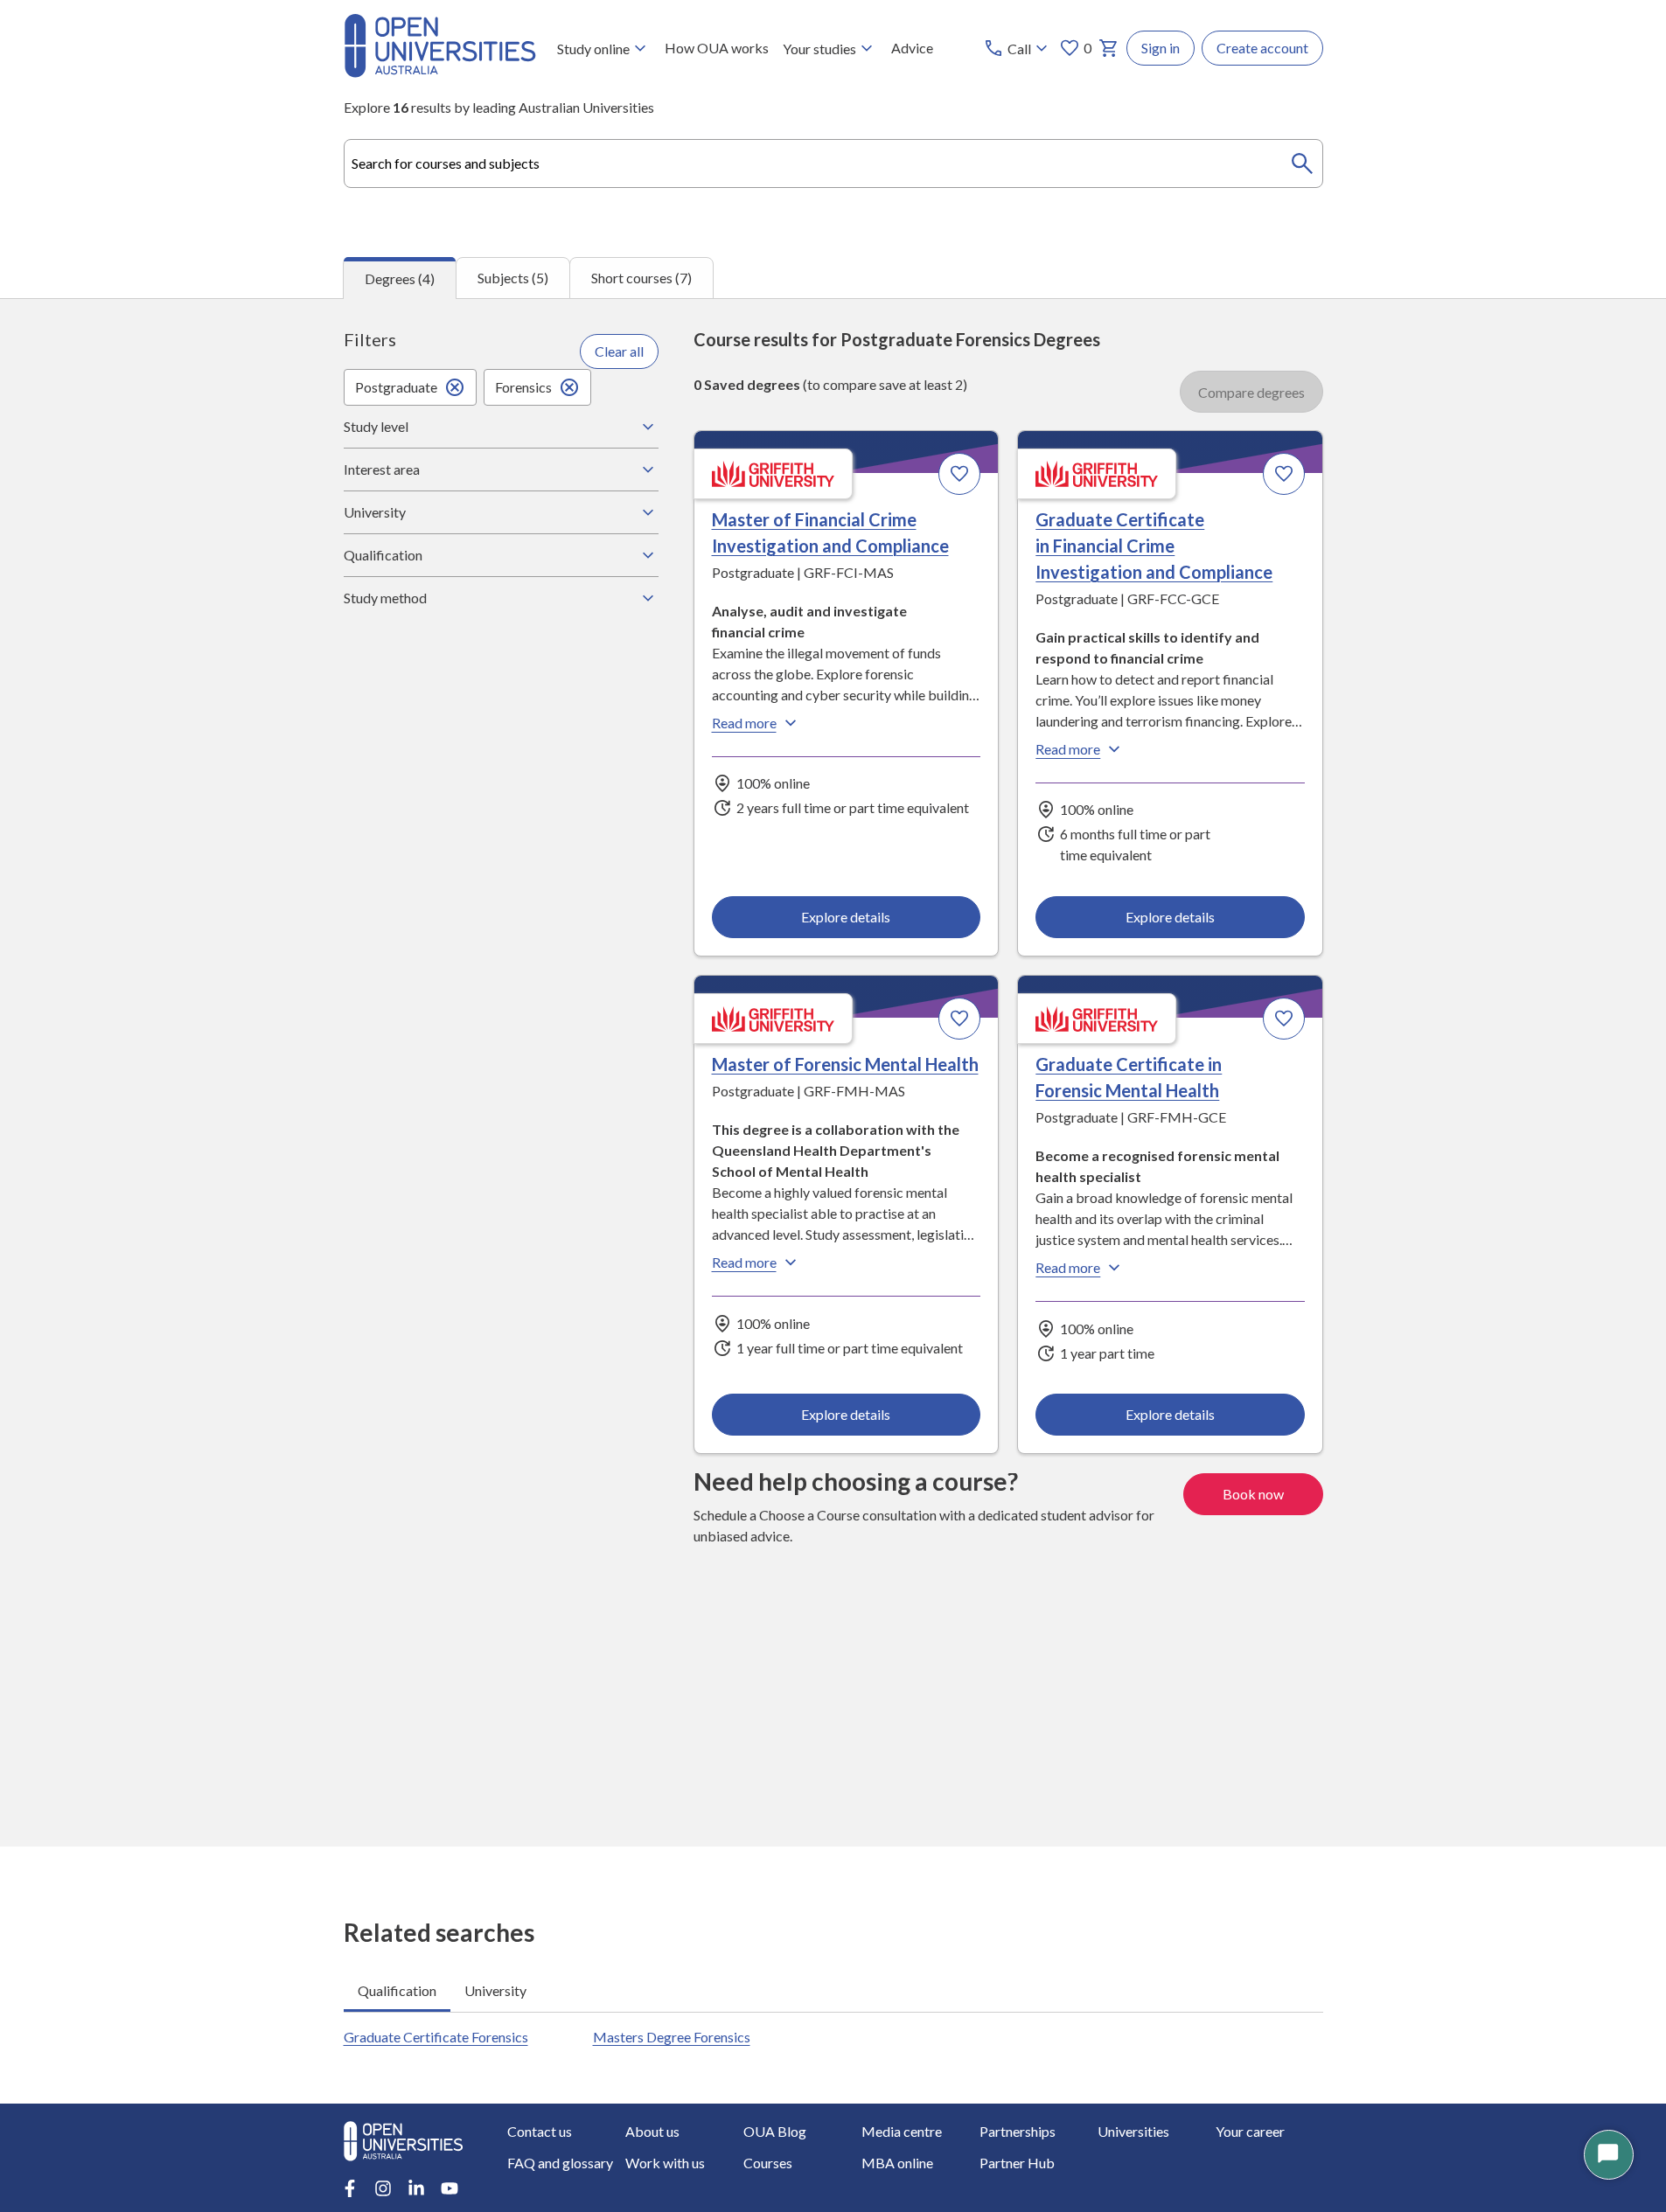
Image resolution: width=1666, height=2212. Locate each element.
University (375, 512)
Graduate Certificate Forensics (436, 2037)
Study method (385, 598)
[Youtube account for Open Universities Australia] (450, 2188)
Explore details (846, 917)
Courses (768, 2163)
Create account (1262, 48)
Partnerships (1018, 2131)
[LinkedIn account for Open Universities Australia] (416, 2188)
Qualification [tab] (397, 1990)
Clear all (619, 351)
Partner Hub (1017, 2163)
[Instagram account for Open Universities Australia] (383, 2188)
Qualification (383, 555)
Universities (1133, 2131)
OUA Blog (775, 2131)
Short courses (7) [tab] (641, 278)
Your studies (819, 49)
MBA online (897, 2163)
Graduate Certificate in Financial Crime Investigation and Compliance (1154, 546)
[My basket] (1109, 48)
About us (652, 2131)
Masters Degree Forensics (672, 2037)
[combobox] (833, 163)
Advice (912, 48)
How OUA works (717, 48)
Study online (593, 49)
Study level (376, 426)
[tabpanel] (833, 1072)
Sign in (1161, 48)
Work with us (665, 2163)
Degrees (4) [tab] (400, 278)
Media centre (902, 2131)
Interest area (382, 469)
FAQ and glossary (560, 2163)
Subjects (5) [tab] (513, 278)
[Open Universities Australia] (440, 72)
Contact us (540, 2131)
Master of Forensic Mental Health (845, 1064)
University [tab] (495, 1990)
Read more (744, 723)
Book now (1253, 1494)
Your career (1250, 2131)
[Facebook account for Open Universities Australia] (350, 2188)
